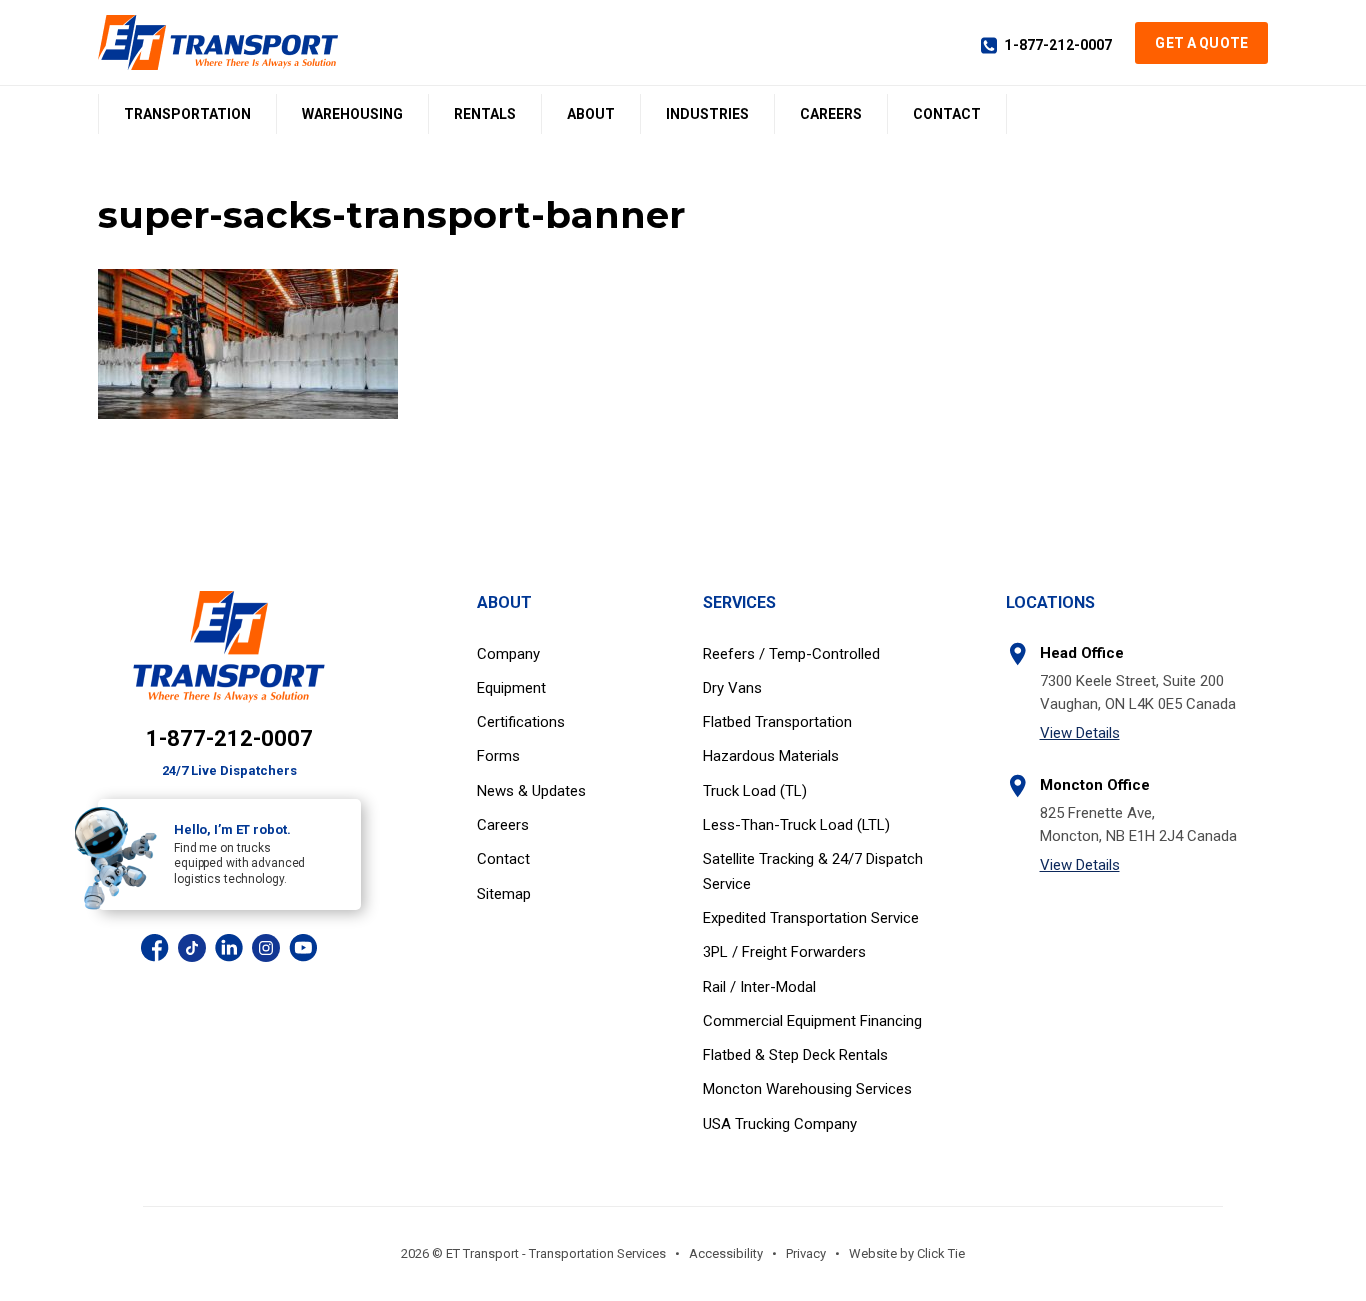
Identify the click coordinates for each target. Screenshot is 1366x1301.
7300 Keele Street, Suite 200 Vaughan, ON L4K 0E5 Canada (1138, 692)
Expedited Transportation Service (811, 918)
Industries (707, 114)
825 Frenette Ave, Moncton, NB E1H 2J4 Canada (1138, 824)
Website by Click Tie (907, 1253)
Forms (498, 756)
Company (508, 654)
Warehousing (352, 114)
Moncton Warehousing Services (807, 1089)
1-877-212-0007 (1058, 45)
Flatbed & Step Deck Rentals (795, 1055)
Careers (831, 114)
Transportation (187, 114)
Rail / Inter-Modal (759, 987)
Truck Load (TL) (755, 791)
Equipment (511, 688)
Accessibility (726, 1253)
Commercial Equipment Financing (812, 1021)
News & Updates (531, 791)
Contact (947, 114)
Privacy (806, 1253)
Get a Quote (1201, 43)
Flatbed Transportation (777, 722)
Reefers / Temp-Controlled (791, 654)
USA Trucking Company (780, 1124)
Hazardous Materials (771, 756)
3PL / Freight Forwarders (784, 952)
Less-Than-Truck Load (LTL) (796, 825)
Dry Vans (732, 688)
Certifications (521, 722)
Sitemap (504, 894)
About (591, 114)
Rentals (485, 114)
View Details (1080, 733)
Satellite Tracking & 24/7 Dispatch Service (813, 871)
